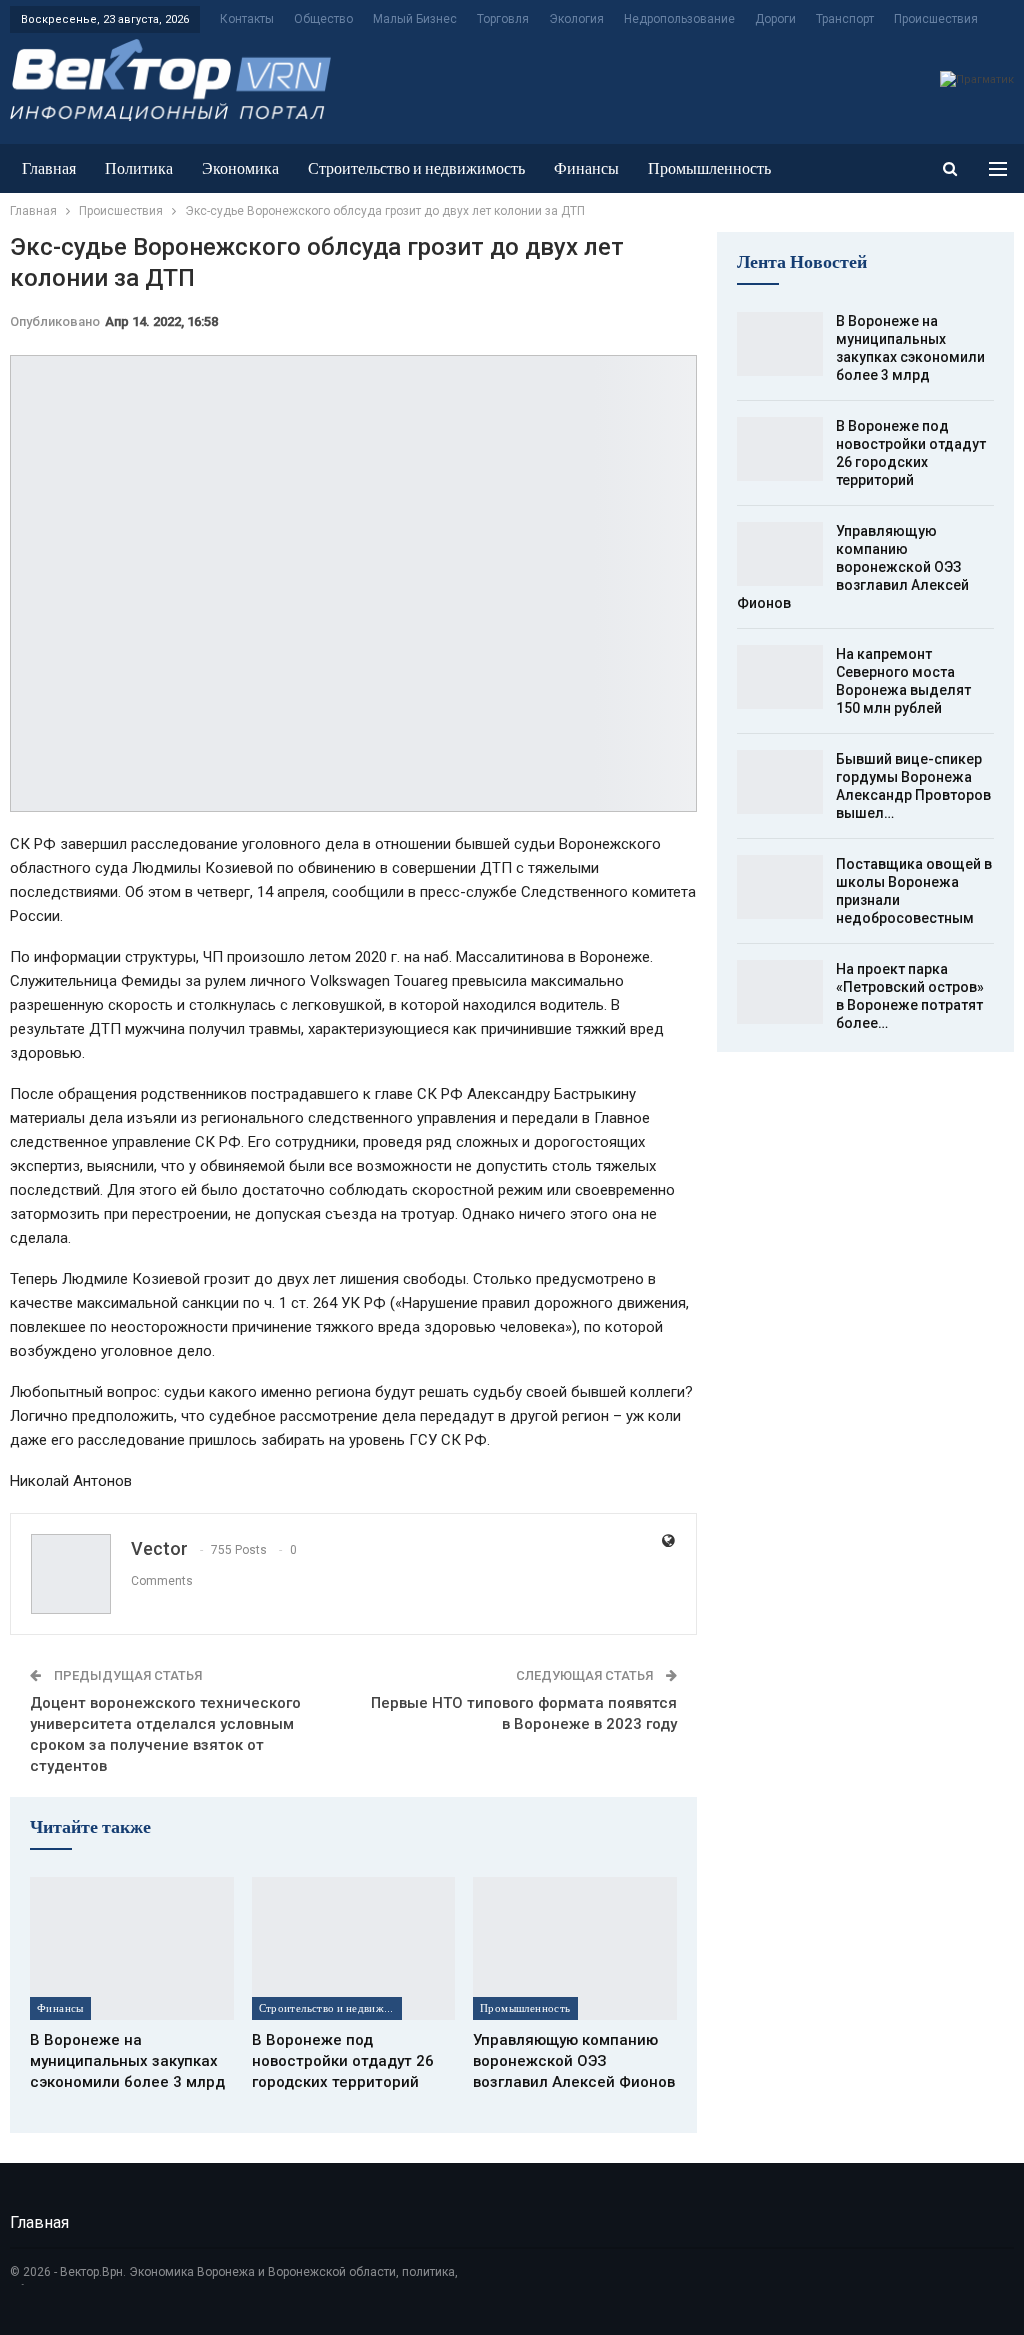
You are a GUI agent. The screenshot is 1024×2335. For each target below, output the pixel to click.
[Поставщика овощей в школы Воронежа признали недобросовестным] (780, 887)
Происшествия (936, 19)
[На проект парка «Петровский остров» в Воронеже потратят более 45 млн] (780, 992)
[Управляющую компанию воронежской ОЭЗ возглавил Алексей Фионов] (575, 1948)
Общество (323, 19)
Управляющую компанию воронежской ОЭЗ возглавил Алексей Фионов (853, 567)
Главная (49, 168)
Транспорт (845, 19)
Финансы (586, 168)
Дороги (775, 19)
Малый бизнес (415, 19)
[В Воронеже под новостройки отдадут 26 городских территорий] (354, 1948)
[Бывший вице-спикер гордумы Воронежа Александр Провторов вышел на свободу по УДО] (780, 782)
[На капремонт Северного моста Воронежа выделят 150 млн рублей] (780, 677)
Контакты (247, 19)
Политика (139, 168)
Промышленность (709, 168)
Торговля (503, 19)
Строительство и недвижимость (416, 168)
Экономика (240, 168)
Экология (576, 19)
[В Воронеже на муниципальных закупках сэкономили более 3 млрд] (132, 1948)
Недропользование (679, 19)
